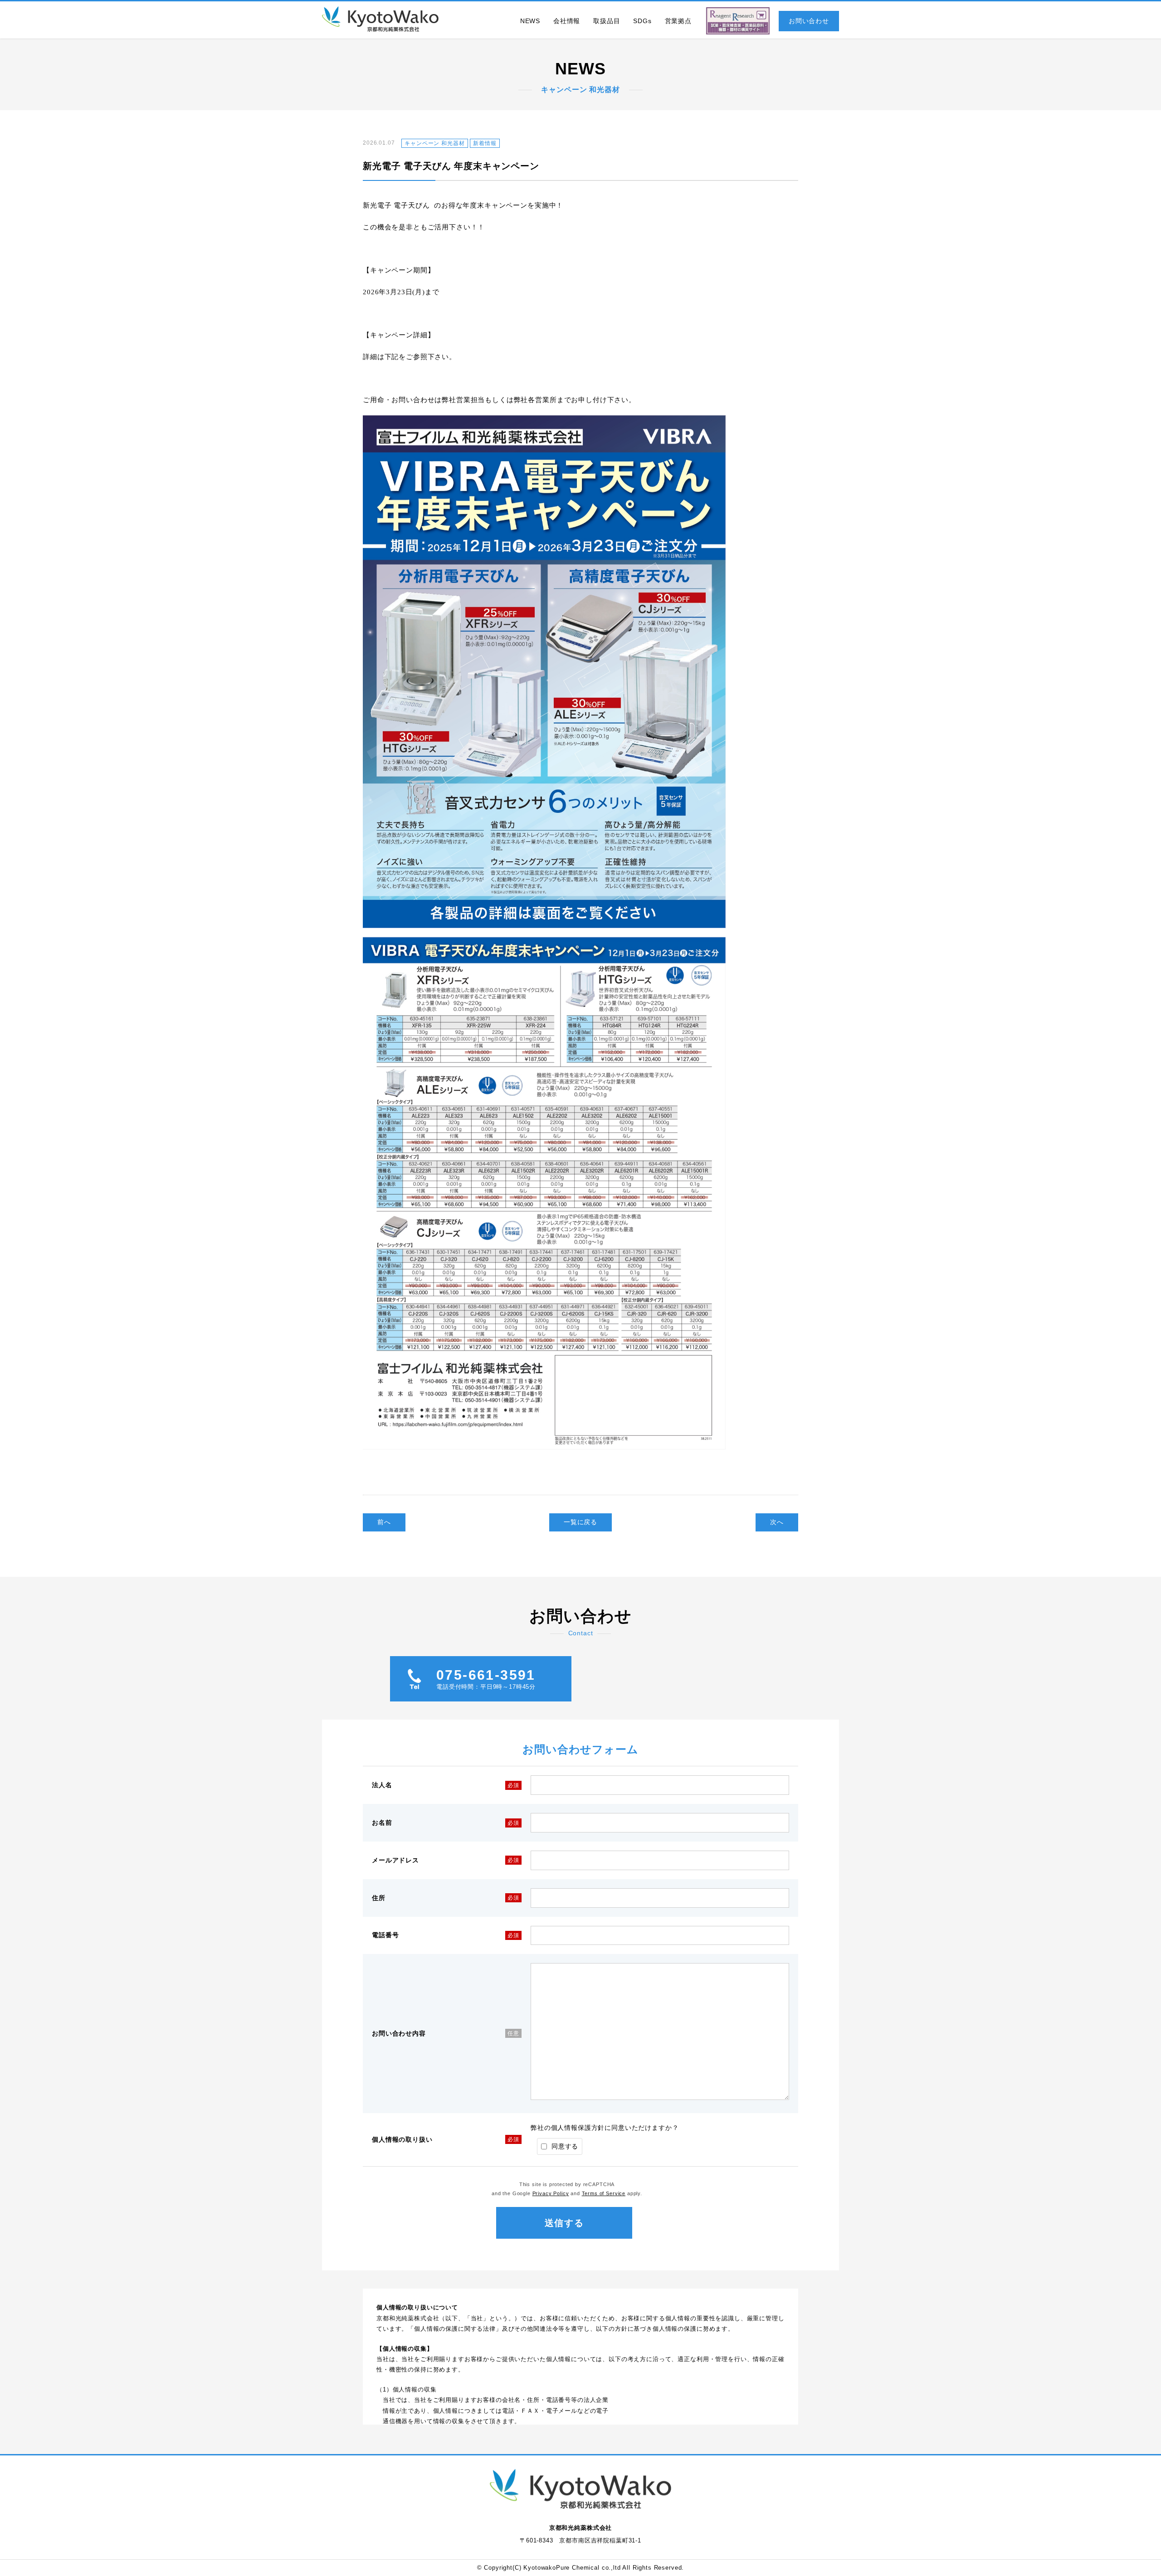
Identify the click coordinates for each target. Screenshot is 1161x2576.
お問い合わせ (809, 21)
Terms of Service (604, 2193)
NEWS (530, 21)
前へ (384, 1522)
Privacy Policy (551, 2193)
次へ (777, 1522)
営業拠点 (678, 21)
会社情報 (567, 21)
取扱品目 (607, 21)
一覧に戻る (580, 1522)
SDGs (642, 21)
